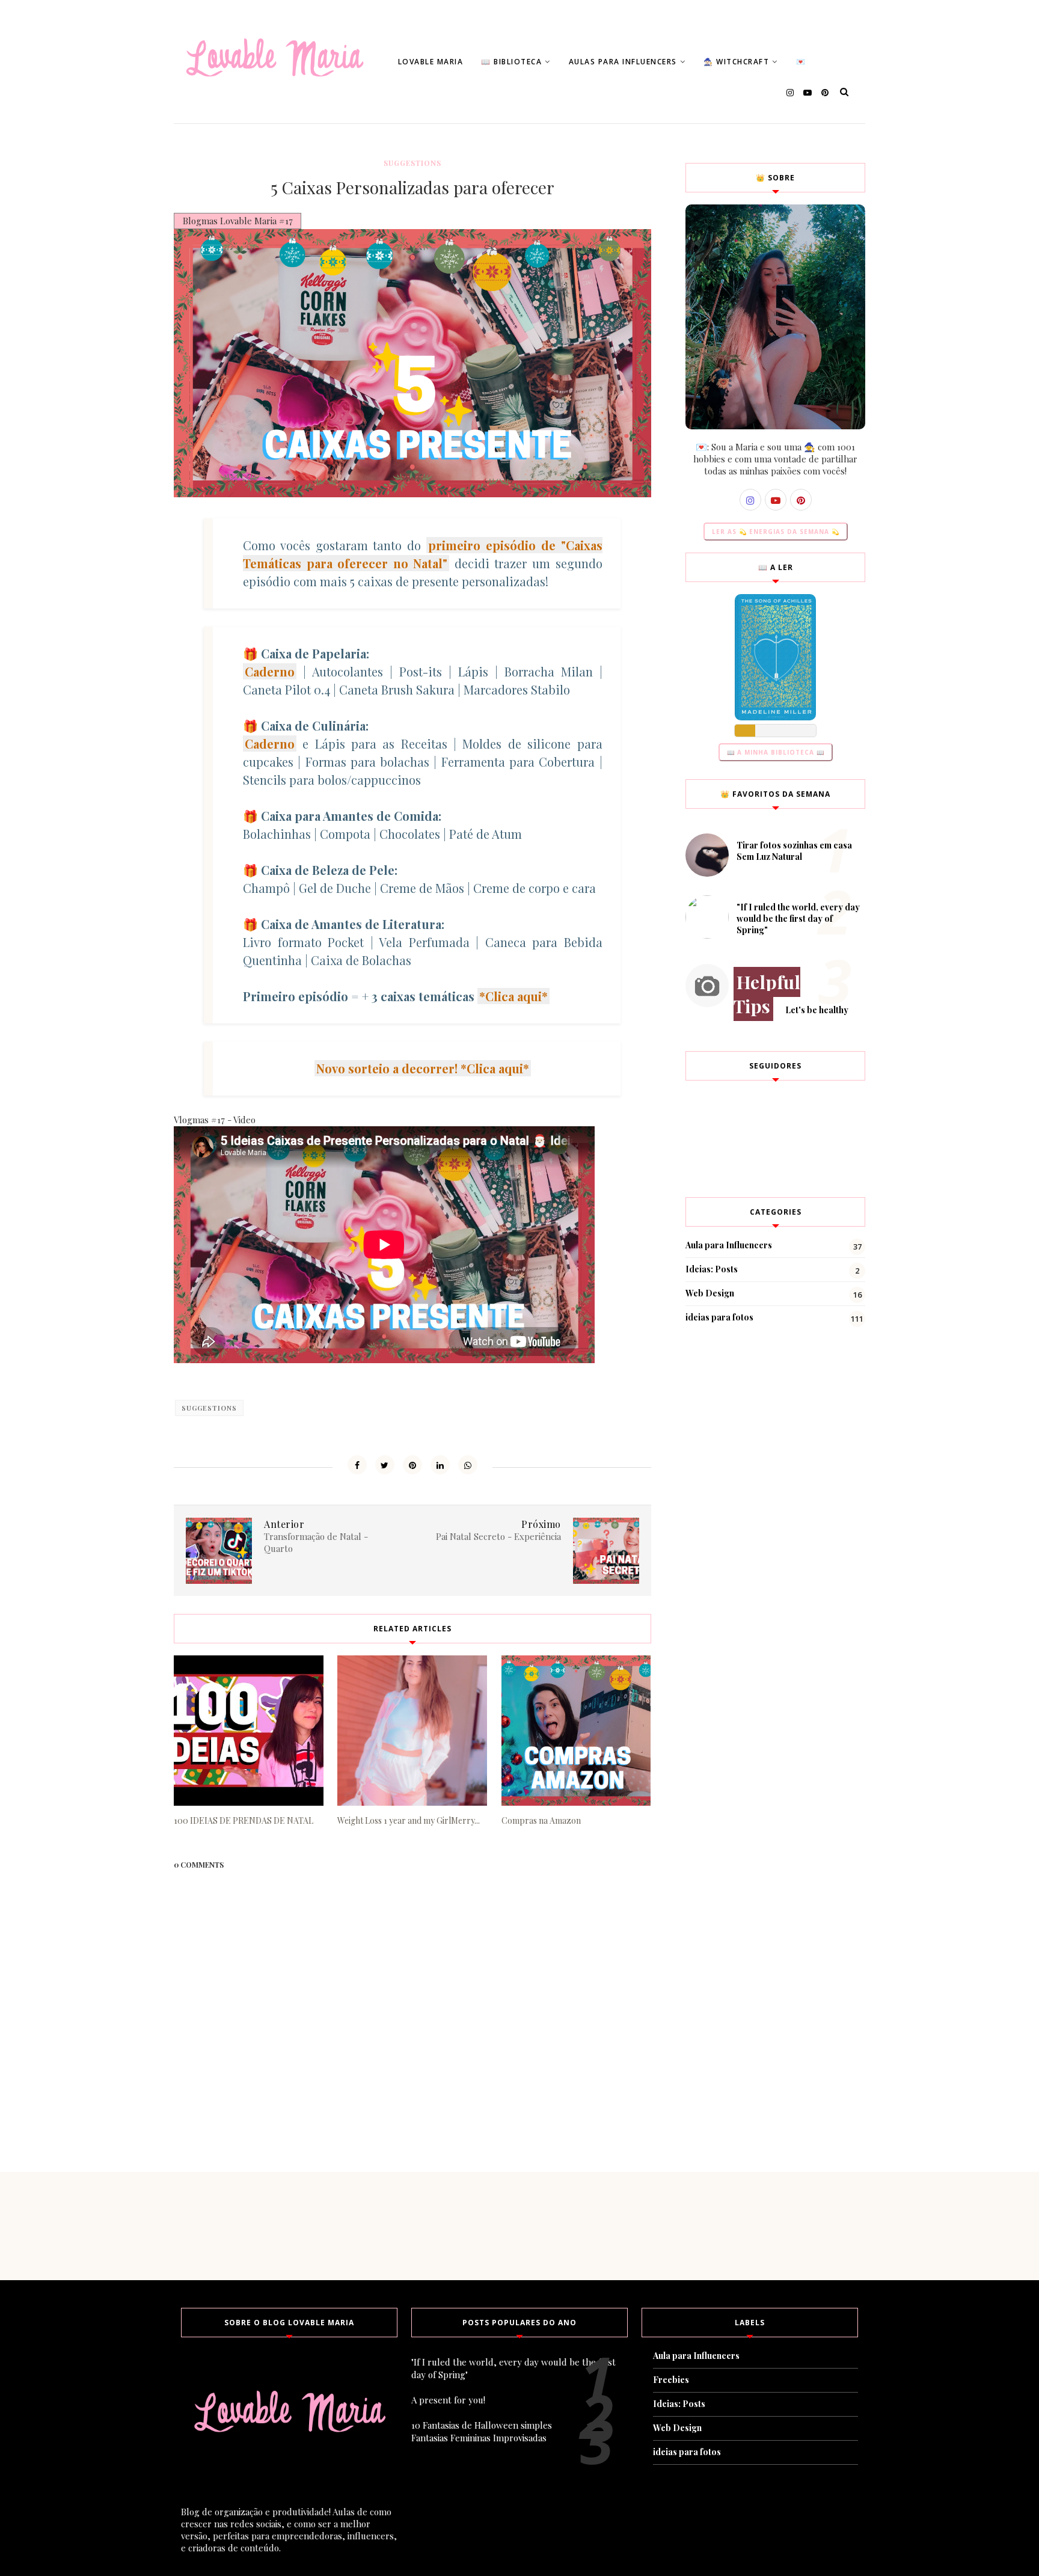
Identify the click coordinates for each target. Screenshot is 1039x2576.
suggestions (412, 163)
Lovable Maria (431, 62)
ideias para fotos (719, 1317)
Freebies (671, 2380)
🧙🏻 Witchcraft (736, 62)
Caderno (270, 671)
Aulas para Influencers (623, 62)
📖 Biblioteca (511, 62)
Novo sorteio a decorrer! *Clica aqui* (423, 1068)
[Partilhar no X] (385, 1465)
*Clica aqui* (513, 996)
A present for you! (448, 2400)
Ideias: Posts (712, 1269)
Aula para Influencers (729, 1245)
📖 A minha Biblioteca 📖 (776, 752)
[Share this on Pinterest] (412, 1465)
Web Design (710, 1293)
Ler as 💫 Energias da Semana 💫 (776, 532)
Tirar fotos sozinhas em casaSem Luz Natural (794, 851)
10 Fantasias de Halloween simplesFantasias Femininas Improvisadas (482, 2431)
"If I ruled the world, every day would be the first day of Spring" (798, 918)
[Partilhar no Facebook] (357, 1465)
